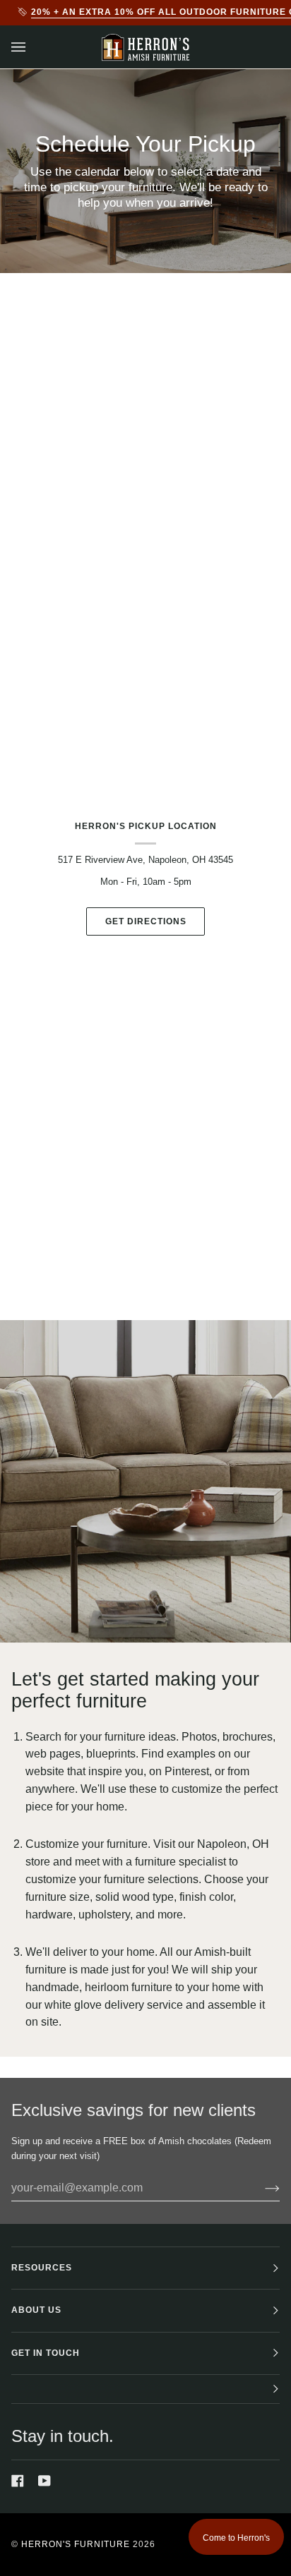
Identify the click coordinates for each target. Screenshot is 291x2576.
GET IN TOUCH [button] (46, 2353)
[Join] (261, 2188)
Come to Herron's (236, 2538)
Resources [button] (42, 2268)
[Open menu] (32, 47)
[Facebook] (18, 2481)
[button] (145, 2389)
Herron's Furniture (76, 2544)
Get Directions (146, 921)
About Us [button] (36, 2310)
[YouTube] (44, 2481)
